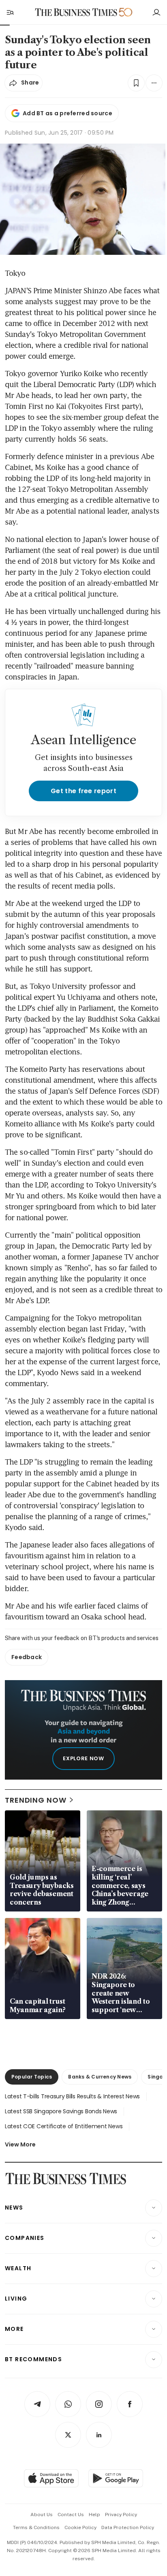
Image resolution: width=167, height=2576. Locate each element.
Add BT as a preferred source (67, 113)
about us (42, 2515)
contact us (71, 2515)
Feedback (27, 1657)
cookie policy (80, 2527)
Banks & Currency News (100, 2077)
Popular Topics (32, 2077)
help (94, 2515)
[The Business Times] (76, 12)
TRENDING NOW (36, 1800)
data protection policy (128, 2527)
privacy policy (121, 2515)
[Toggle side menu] (10, 12)
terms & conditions (36, 2527)
